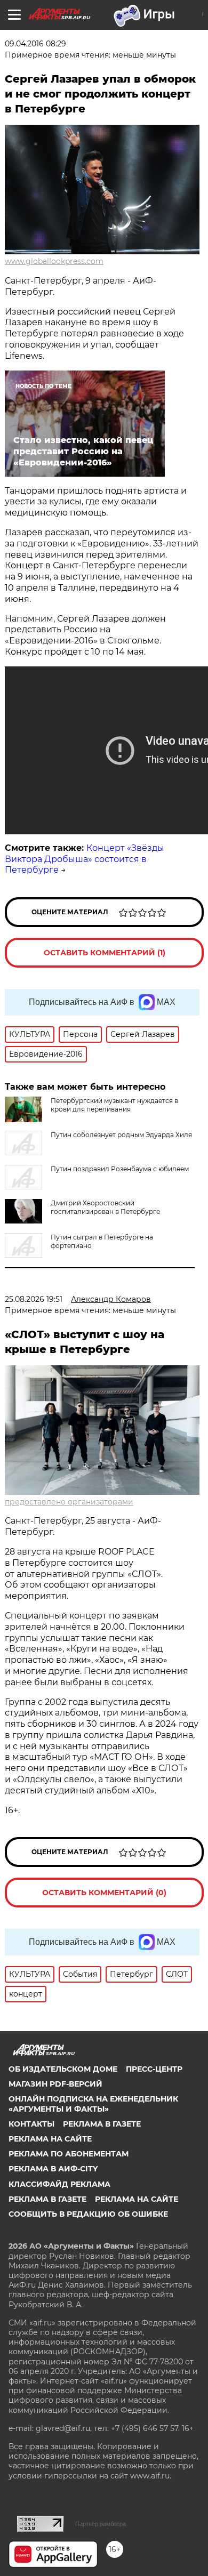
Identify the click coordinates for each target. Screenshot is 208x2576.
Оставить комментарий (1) (105, 953)
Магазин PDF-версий (55, 2084)
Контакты (31, 2124)
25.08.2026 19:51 (34, 1299)
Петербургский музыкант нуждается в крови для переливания (114, 1105)
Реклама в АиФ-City (53, 2169)
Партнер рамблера (101, 2524)
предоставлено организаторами (69, 1502)
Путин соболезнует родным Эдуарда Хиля (121, 1135)
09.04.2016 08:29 (35, 44)
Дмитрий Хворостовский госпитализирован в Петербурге (105, 1207)
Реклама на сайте (50, 2139)
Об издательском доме (63, 2069)
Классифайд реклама (59, 2184)
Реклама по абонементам (69, 2154)
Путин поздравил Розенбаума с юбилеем (120, 1169)
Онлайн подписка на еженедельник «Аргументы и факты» (93, 2104)
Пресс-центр (154, 2069)
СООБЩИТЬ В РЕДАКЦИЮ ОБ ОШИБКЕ (88, 2214)
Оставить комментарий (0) (104, 1893)
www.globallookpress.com (54, 261)
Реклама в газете (102, 2124)
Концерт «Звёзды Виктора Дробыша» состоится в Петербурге (85, 859)
